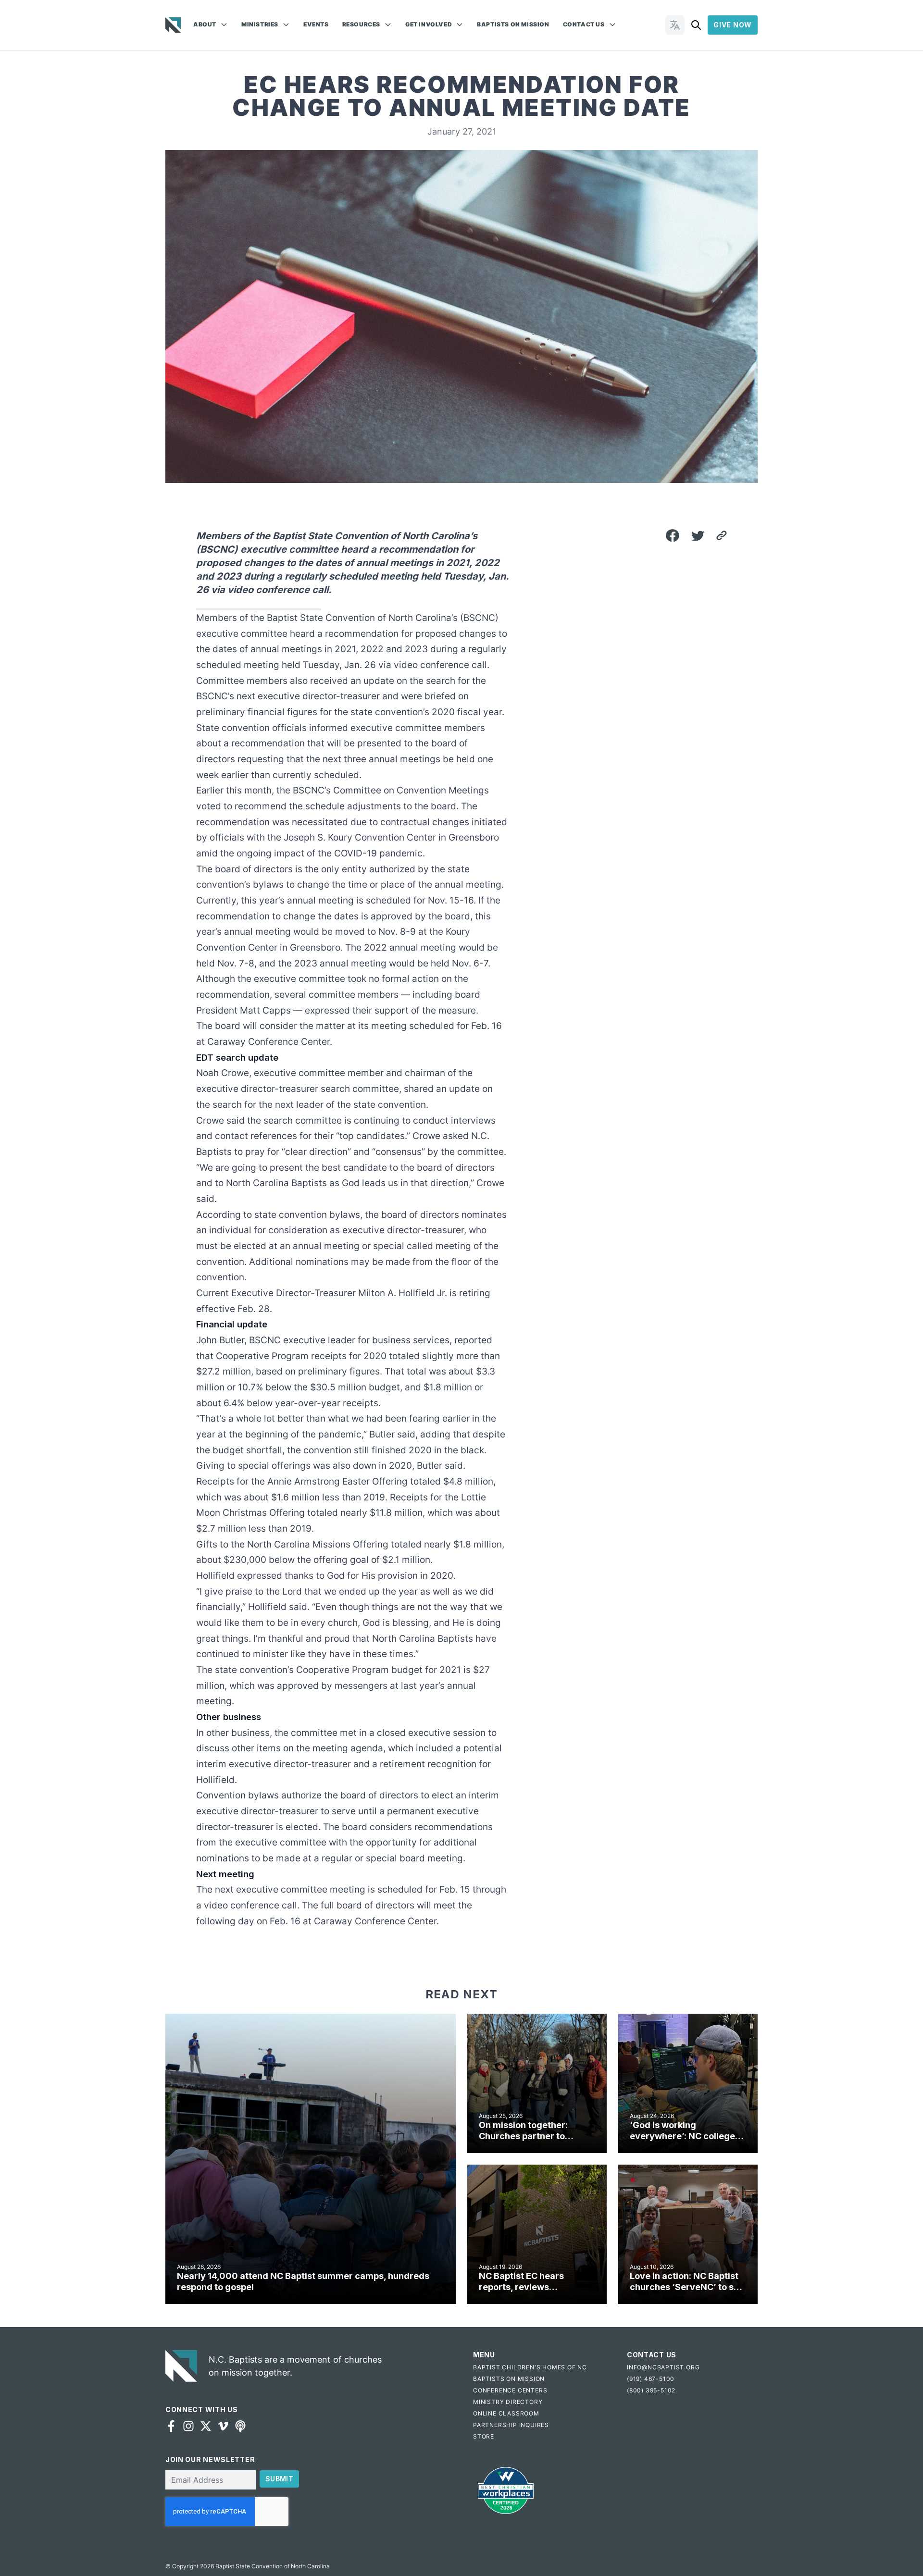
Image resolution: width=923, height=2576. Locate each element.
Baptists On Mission (513, 24)
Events (316, 24)
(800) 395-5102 (651, 2390)
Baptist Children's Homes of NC (530, 2367)
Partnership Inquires (511, 2425)
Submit (279, 2479)
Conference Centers (510, 2390)
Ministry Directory (508, 2402)
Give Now (733, 25)
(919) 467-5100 (651, 2379)
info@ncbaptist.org (663, 2367)
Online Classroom (506, 2413)
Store (484, 2436)
